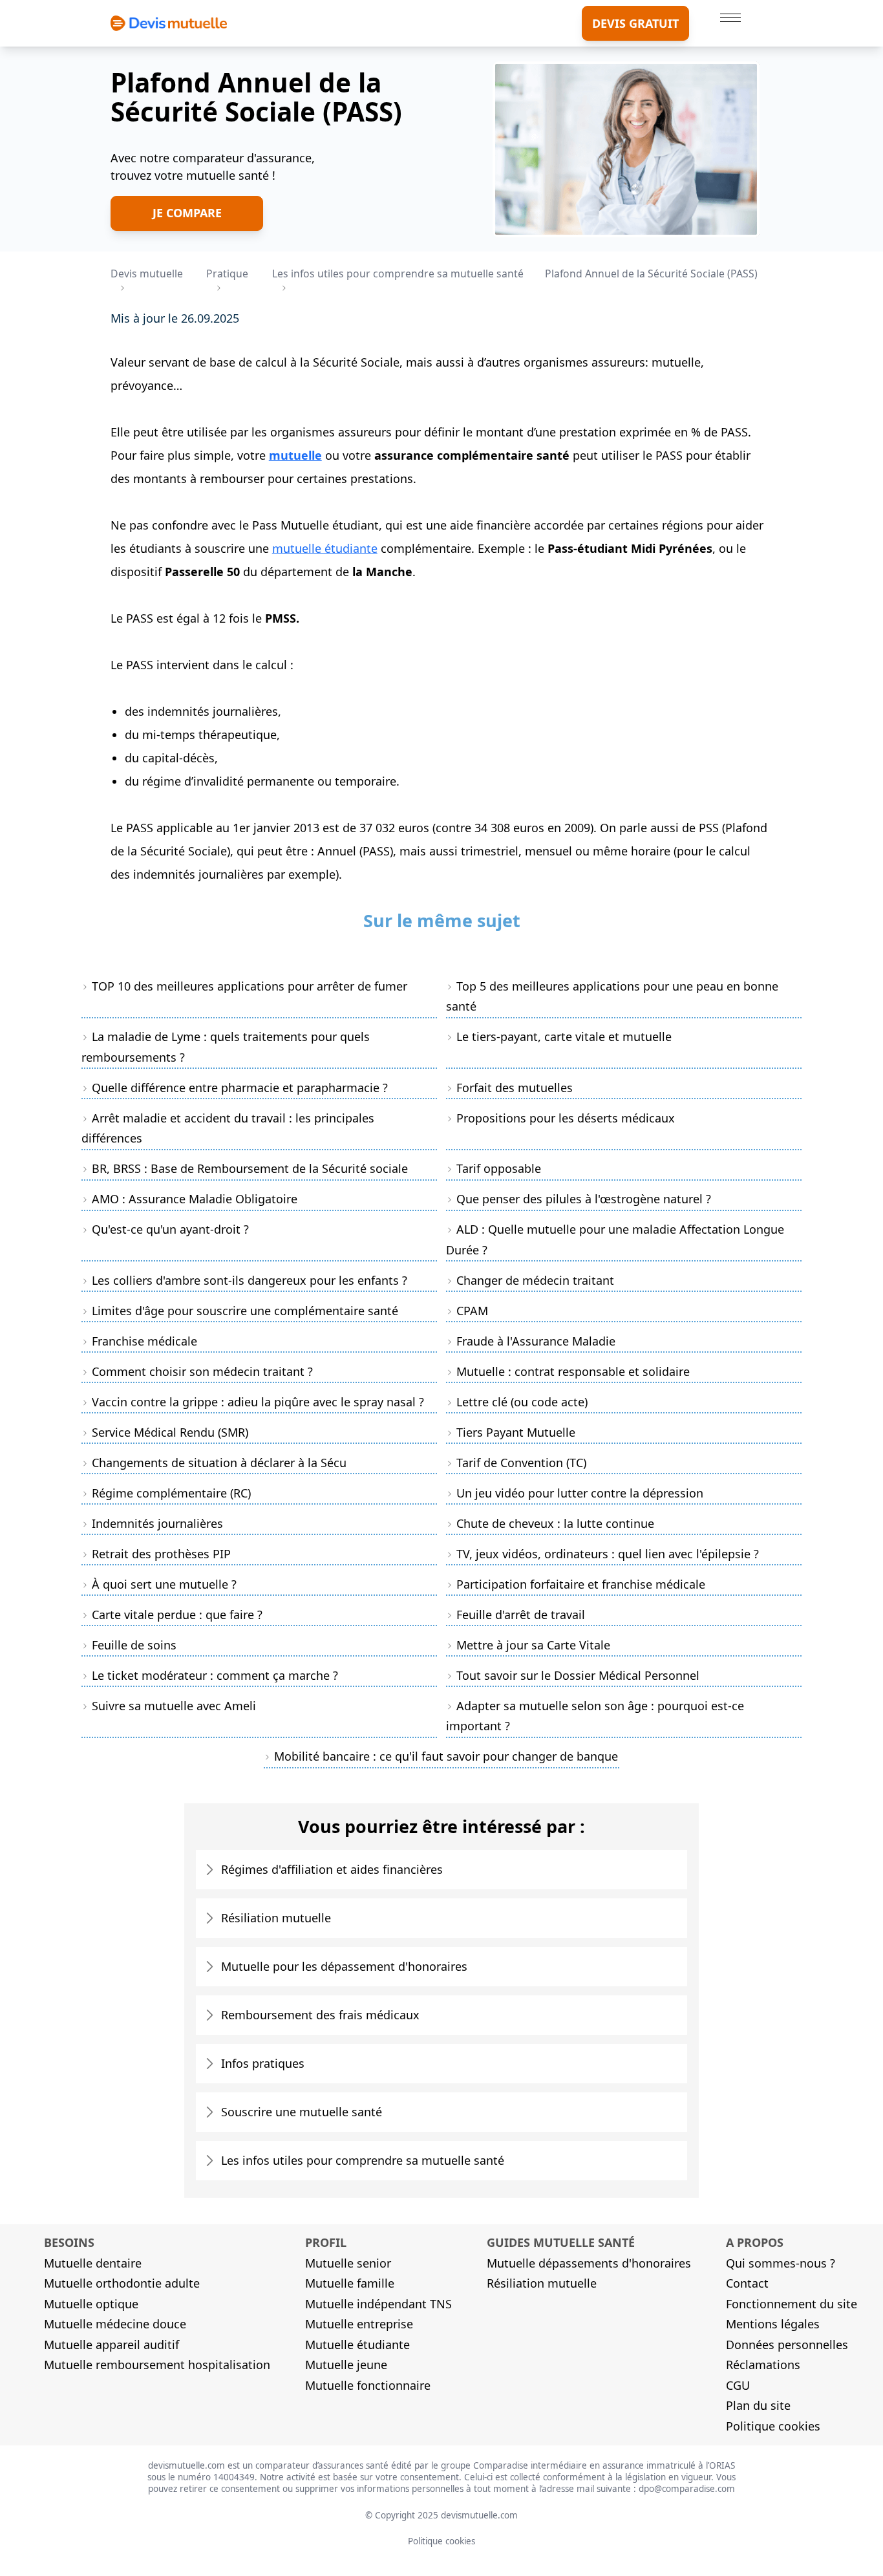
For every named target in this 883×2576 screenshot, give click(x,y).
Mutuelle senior (348, 2263)
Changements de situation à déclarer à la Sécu (219, 1463)
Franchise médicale (144, 1341)
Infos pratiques (263, 2063)
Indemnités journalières (157, 1523)
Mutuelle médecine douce (115, 2324)
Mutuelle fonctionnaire (368, 2385)
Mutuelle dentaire (93, 2263)
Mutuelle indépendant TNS (378, 2304)
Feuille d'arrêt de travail (521, 1615)
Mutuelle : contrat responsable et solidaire (573, 1371)
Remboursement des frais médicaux (320, 2015)
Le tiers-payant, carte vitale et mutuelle (564, 1036)
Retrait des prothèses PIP (161, 1554)
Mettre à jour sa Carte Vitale (533, 1645)
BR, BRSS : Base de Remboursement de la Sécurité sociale (250, 1168)
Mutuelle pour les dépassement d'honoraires (344, 1966)
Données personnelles (787, 2345)
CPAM (472, 1311)
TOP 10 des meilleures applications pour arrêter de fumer (250, 986)
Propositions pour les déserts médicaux (566, 1118)
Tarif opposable (499, 1168)
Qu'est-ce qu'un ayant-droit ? (170, 1229)
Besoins (69, 2242)
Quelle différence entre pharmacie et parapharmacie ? (240, 1088)
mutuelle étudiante (325, 548)
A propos (755, 2242)
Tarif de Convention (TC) (521, 1463)
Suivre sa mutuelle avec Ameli (174, 1706)
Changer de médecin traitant (535, 1280)
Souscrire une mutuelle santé (302, 2112)
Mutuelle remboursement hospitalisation (157, 2365)
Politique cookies (773, 2426)
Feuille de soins (134, 1645)
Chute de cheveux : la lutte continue (555, 1523)
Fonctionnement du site (792, 2304)
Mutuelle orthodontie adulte (122, 2283)
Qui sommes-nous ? (781, 2263)
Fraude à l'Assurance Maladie (536, 1341)
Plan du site (758, 2405)
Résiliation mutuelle (276, 1918)
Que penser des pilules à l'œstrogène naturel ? (584, 1199)
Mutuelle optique (91, 2304)
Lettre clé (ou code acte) (522, 1402)
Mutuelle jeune (346, 2365)
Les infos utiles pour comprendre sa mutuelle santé (363, 2160)
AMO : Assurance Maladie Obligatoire (195, 1199)
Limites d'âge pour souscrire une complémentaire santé (245, 1311)
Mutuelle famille (350, 2283)
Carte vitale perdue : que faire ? (177, 1615)
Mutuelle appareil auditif (112, 2345)
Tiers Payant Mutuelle (516, 1432)
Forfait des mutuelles (515, 1088)
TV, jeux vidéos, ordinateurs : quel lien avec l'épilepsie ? (608, 1554)
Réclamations (763, 2365)
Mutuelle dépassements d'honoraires (589, 2263)
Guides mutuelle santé (561, 2242)
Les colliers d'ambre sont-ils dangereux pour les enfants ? (250, 1280)
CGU (738, 2385)
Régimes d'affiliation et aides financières (332, 1869)
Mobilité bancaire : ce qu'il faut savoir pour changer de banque (446, 1756)
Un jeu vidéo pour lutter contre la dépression (580, 1493)
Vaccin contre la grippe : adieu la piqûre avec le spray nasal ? (258, 1402)
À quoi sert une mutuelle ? (164, 1584)
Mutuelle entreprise (359, 2324)
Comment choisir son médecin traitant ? (202, 1371)
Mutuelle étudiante (357, 2345)
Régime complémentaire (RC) (171, 1493)
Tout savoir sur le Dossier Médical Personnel (578, 1675)
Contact (747, 2283)
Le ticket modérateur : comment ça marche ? (215, 1675)
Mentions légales (773, 2324)
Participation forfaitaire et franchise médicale (581, 1584)
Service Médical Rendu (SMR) (170, 1432)
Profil (326, 2242)
